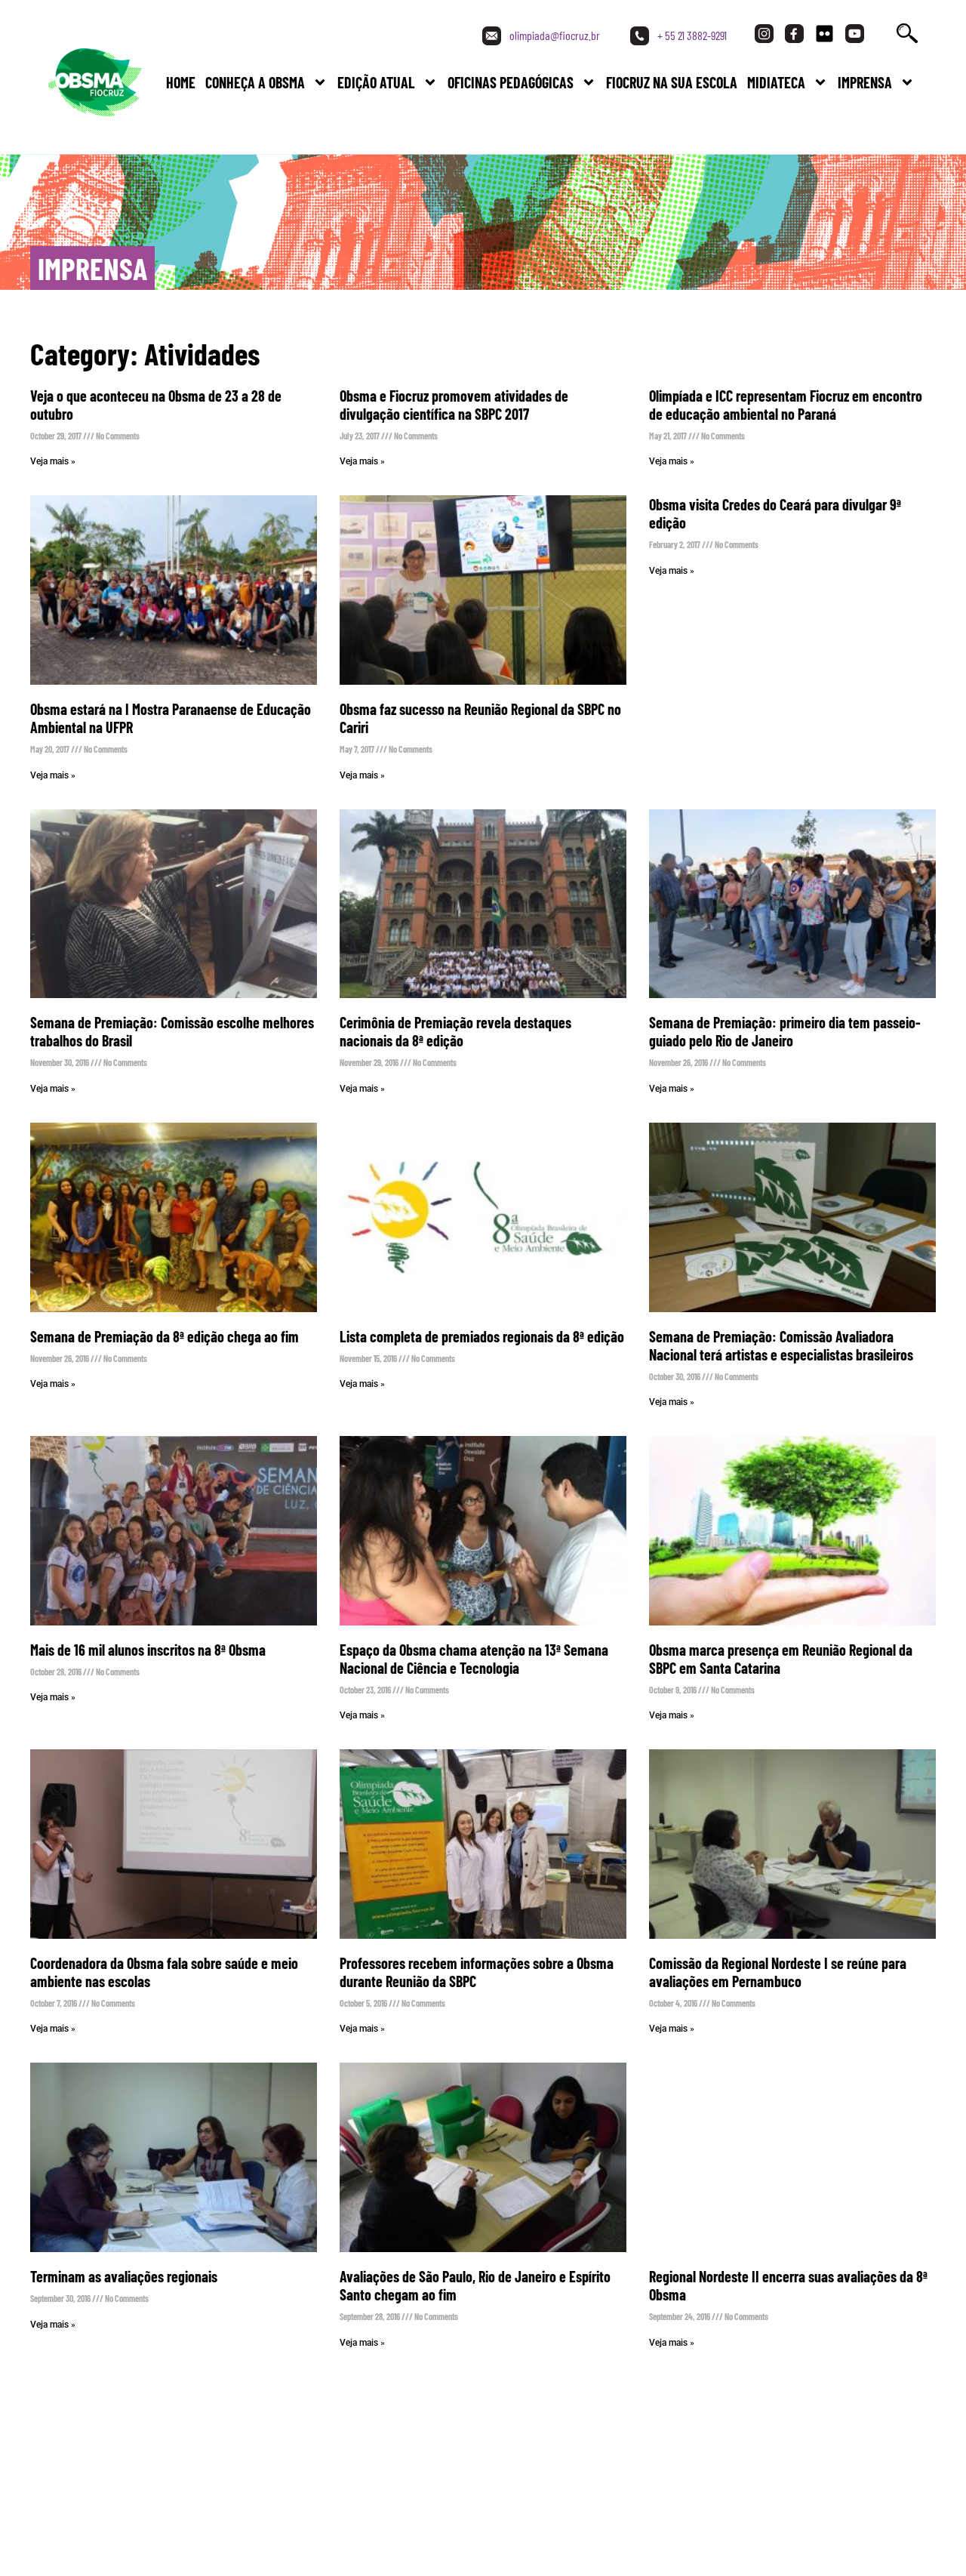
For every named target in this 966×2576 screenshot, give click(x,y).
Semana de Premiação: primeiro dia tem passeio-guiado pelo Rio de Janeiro (785, 1031)
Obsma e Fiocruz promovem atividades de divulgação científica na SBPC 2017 (454, 405)
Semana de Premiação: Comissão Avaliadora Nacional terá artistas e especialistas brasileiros (781, 1345)
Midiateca (776, 82)
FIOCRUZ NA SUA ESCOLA (672, 82)
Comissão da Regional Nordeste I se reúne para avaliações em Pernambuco (778, 1972)
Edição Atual (376, 82)
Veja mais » (53, 461)
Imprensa (865, 82)
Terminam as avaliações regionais (124, 2276)
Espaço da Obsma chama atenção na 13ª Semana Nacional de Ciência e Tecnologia (474, 1659)
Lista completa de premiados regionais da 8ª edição (482, 1336)
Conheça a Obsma (255, 82)
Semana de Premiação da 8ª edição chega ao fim (165, 1336)
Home (181, 82)
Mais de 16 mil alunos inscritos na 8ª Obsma (148, 1650)
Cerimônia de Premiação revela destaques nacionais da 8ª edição (455, 1031)
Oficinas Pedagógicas (511, 82)
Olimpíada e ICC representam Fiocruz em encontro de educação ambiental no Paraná (786, 405)
